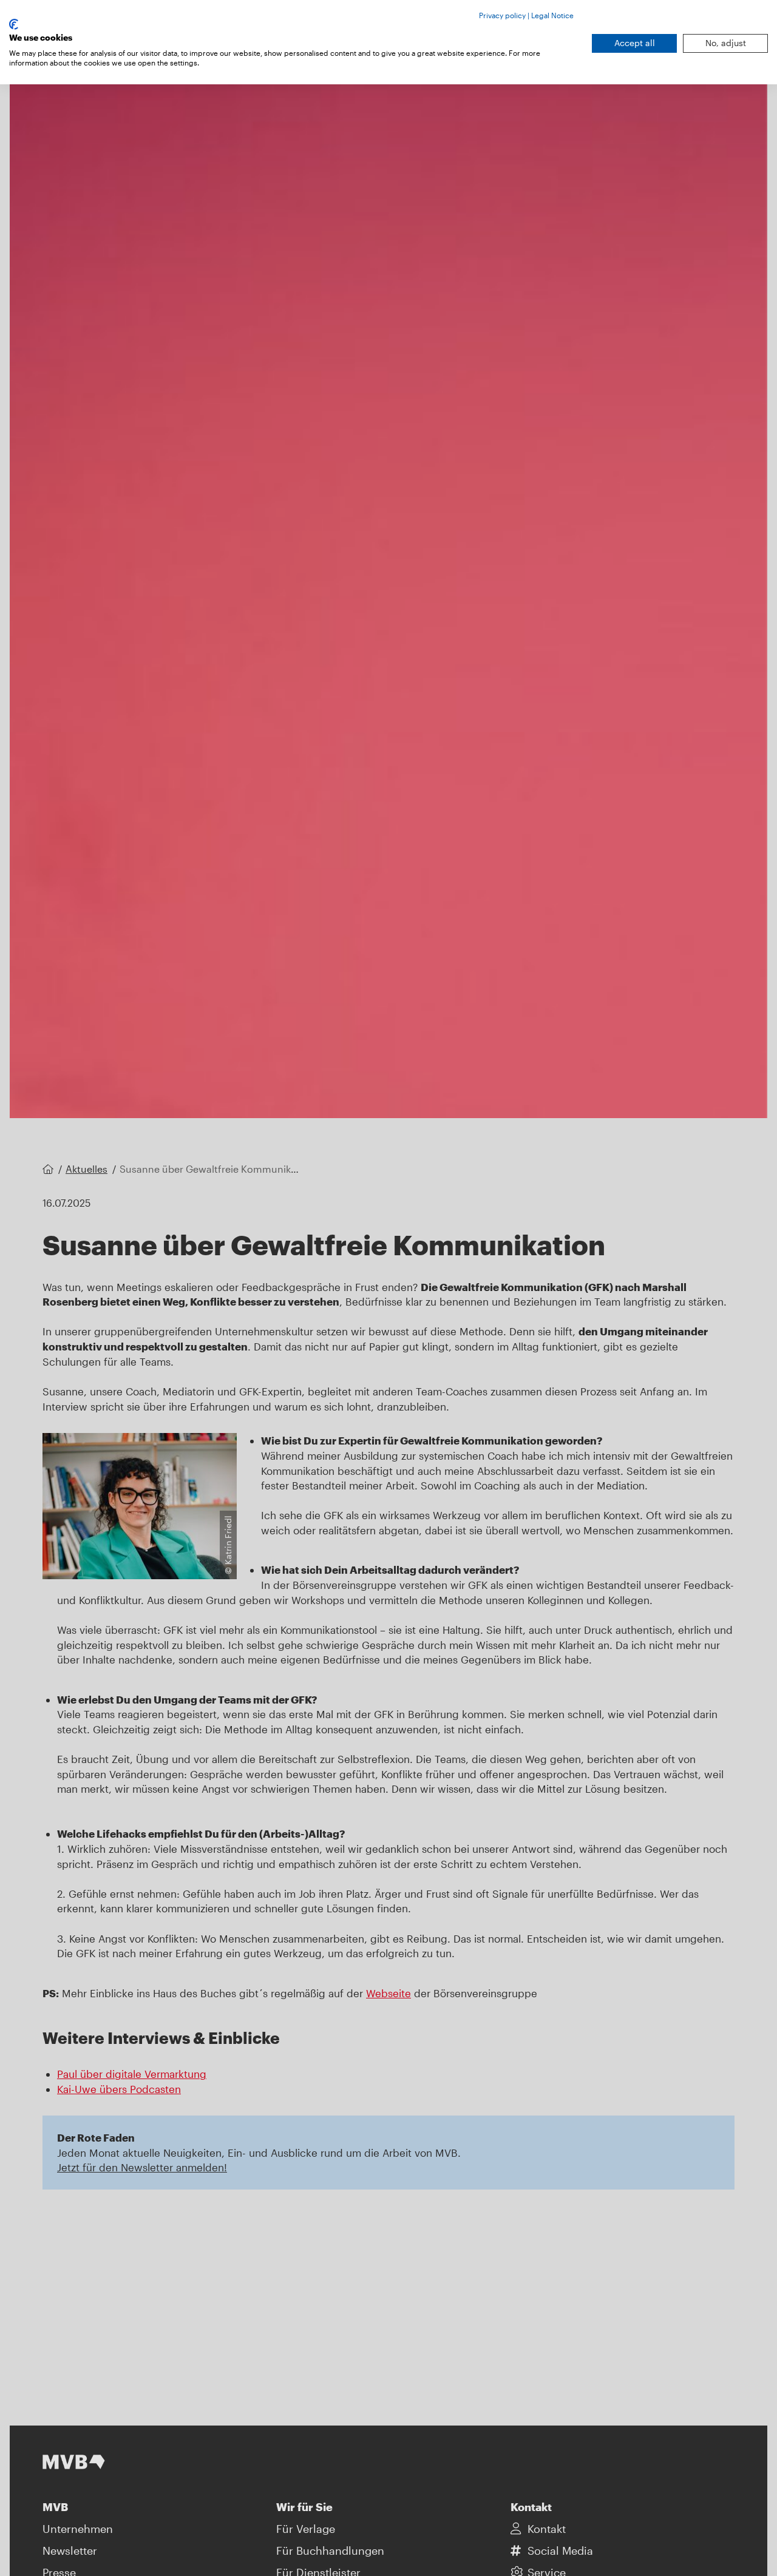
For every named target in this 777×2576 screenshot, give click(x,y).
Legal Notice (552, 15)
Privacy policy (502, 15)
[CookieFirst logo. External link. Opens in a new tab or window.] (14, 24)
